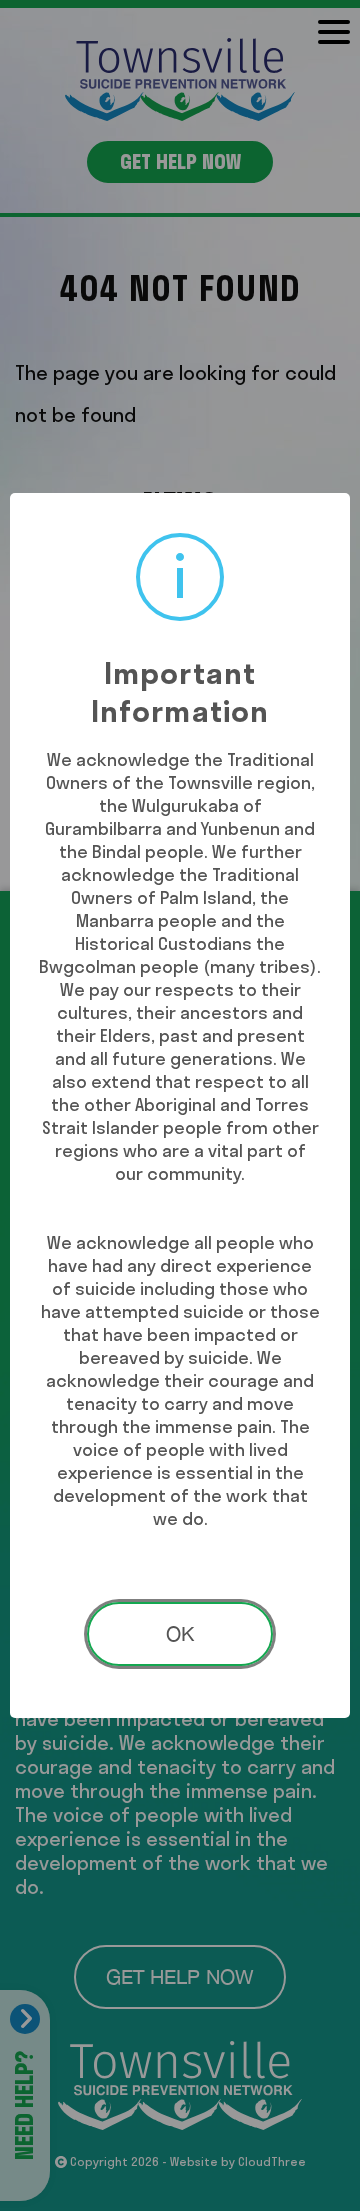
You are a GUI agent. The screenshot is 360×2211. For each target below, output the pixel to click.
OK (180, 1633)
